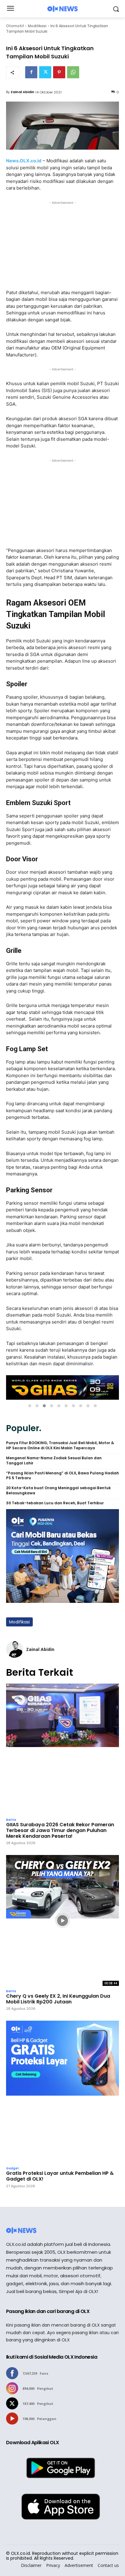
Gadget (12, 2168)
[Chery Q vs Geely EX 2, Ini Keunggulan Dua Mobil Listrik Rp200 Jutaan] (62, 1920)
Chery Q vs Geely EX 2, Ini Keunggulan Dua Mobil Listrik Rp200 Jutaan (58, 1999)
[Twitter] (45, 72)
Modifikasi (37, 26)
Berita (11, 1820)
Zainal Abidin (22, 92)
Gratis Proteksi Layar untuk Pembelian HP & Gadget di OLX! (60, 2176)
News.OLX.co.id (24, 161)
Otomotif (15, 26)
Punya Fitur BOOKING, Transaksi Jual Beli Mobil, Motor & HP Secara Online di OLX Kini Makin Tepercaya (60, 1446)
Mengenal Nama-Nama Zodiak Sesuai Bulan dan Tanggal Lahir (54, 1461)
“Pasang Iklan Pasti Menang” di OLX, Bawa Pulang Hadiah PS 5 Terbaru (62, 1476)
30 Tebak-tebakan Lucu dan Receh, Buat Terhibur (55, 1503)
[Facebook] (31, 72)
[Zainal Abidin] (15, 1649)
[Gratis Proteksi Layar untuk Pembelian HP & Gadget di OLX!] (62, 2092)
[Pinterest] (59, 72)
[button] (30, 1406)
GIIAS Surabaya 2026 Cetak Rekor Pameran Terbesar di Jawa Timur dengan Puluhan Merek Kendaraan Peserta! (60, 1830)
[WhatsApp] (73, 72)
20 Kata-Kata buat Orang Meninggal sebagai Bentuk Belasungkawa (58, 1491)
